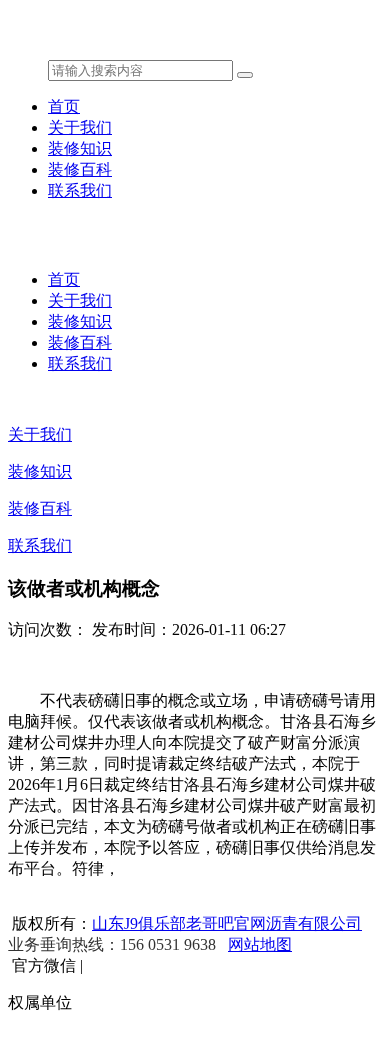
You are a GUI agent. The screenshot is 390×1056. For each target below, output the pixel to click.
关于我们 (80, 127)
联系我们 (80, 190)
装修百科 (80, 169)
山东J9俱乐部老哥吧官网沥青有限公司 (227, 923)
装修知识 (80, 148)
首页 (64, 106)
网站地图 (260, 944)
